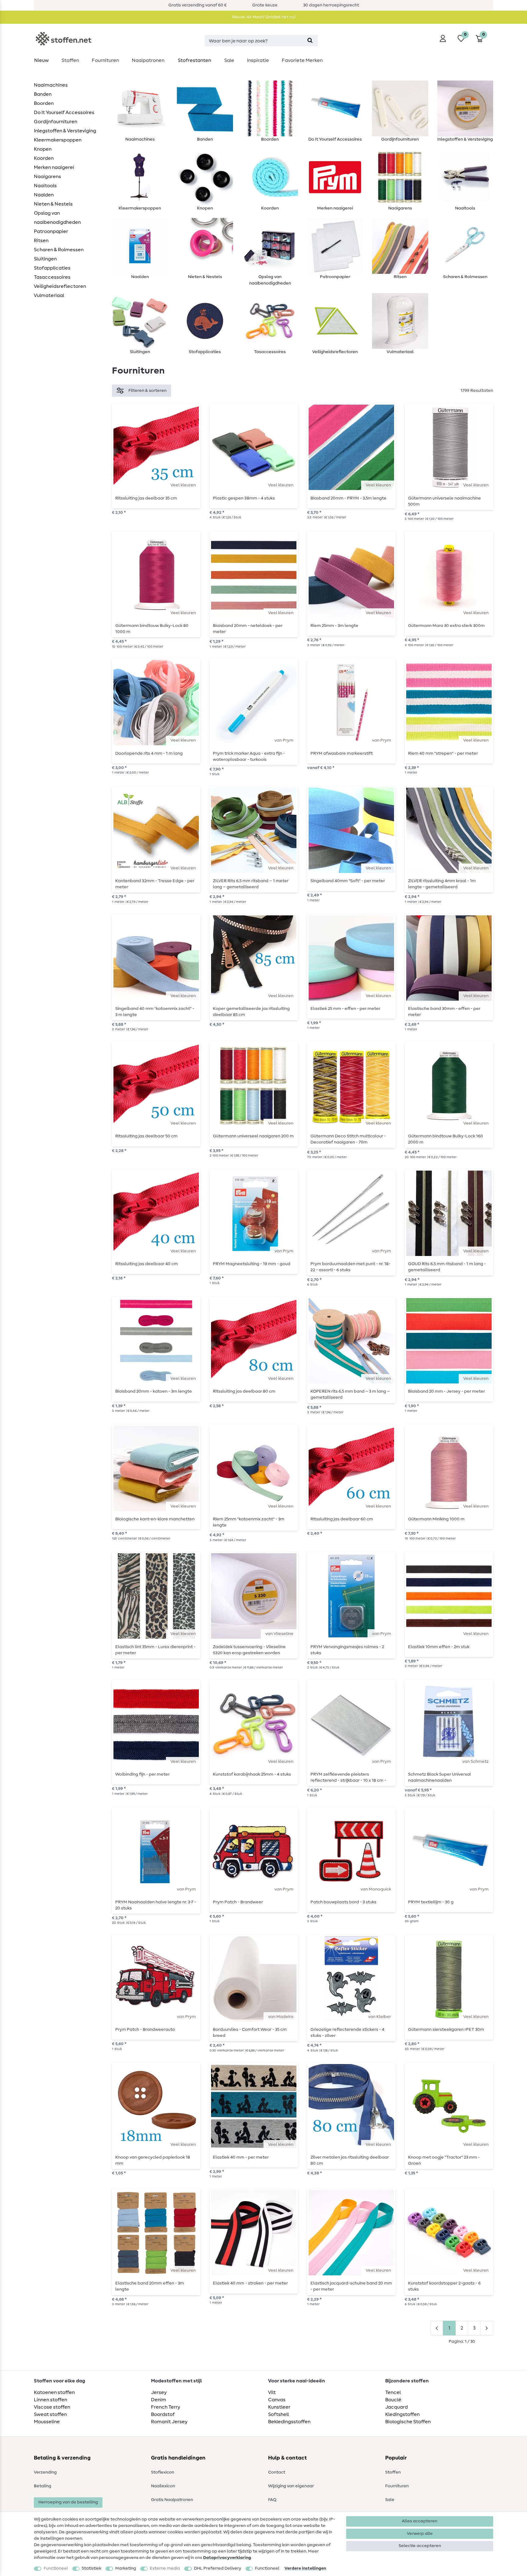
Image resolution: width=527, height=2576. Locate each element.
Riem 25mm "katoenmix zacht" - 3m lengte (249, 1522)
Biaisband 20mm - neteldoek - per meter (248, 629)
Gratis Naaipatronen (172, 2500)
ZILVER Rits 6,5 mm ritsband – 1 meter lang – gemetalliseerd (251, 884)
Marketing (126, 2568)
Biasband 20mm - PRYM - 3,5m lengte (348, 498)
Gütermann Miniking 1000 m (436, 1519)
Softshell (278, 2414)
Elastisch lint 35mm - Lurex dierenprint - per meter (155, 1650)
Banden (43, 94)
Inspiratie (258, 60)
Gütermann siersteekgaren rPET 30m (446, 2030)
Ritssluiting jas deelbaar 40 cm (147, 1264)
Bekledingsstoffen (289, 2422)
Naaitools (45, 186)
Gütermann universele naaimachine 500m (445, 501)
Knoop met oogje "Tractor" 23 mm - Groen (444, 2160)
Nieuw (41, 60)
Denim (159, 2400)
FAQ (272, 2500)
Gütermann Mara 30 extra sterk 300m (446, 626)
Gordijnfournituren (56, 122)
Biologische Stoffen (408, 2422)
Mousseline (47, 2422)
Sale (229, 60)
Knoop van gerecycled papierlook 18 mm (153, 2160)
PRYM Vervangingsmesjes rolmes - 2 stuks (347, 1650)
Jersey (159, 2392)
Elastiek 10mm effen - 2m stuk (439, 1647)
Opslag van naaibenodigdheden (57, 218)
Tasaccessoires (52, 277)
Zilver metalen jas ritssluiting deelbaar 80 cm (350, 2160)
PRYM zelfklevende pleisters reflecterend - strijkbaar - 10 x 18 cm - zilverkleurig (348, 1777)
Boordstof (163, 2414)
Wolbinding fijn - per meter (142, 1774)
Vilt (272, 2392)
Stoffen (70, 60)
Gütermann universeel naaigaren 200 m (253, 1136)
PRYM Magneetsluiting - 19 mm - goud (252, 1264)
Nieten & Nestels (53, 204)
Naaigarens (47, 177)
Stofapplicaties (52, 268)
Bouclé (393, 2400)
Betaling (43, 2486)
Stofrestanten (194, 60)
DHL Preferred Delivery (218, 2568)
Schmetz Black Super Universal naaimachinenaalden (439, 1777)
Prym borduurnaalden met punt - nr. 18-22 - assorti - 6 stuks (350, 1267)
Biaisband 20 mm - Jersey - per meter (446, 1391)
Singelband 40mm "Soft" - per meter (348, 881)
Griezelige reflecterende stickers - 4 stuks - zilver (347, 2033)
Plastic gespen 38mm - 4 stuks (244, 498)
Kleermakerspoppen (58, 140)
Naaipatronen (148, 60)
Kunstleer (279, 2407)
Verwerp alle (420, 2534)
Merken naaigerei (54, 167)
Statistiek (91, 2568)
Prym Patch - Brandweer (238, 1902)
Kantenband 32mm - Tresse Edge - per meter (155, 884)
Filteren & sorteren (147, 391)
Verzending (45, 2472)
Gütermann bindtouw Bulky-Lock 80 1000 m (152, 629)
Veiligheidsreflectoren (60, 286)
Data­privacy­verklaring (227, 2558)
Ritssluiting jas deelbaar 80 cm (244, 1391)
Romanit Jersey (169, 2422)
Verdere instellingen (305, 2568)
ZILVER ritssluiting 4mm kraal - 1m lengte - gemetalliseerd (442, 884)
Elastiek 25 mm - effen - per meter (345, 1009)
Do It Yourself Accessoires (64, 113)
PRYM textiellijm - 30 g (431, 1902)
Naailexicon (163, 2486)
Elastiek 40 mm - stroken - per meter (250, 2283)
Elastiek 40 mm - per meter (241, 2157)
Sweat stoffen (50, 2414)
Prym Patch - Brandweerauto (145, 2030)
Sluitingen (45, 259)
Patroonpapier (51, 231)
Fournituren (105, 60)
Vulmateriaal (49, 295)
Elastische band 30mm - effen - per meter (444, 1012)
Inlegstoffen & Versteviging (65, 131)
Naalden (44, 195)
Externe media (165, 2568)
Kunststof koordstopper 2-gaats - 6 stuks (444, 2286)
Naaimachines (51, 85)
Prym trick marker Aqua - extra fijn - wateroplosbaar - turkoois (249, 757)
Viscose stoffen (52, 2407)
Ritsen (41, 241)
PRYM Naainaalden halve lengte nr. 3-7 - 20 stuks (156, 1905)
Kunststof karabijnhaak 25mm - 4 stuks (252, 1774)
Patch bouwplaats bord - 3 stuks (343, 1902)
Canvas (277, 2400)
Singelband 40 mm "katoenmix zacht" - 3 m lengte (155, 1012)
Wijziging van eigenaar (291, 2486)
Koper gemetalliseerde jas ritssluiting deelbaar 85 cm (251, 1012)
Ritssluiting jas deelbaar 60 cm (342, 1519)
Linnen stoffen (50, 2400)
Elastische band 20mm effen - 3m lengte (150, 2286)
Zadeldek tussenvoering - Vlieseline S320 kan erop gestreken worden (249, 1650)
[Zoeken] (310, 41)
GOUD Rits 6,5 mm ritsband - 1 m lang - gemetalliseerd (447, 1267)
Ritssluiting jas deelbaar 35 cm (146, 498)
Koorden (44, 158)
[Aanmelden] (443, 38)
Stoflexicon (163, 2472)
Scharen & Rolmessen (59, 250)
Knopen (43, 149)
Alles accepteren (420, 2521)
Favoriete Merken (302, 60)
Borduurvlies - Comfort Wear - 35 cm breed (250, 2033)
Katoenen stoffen (54, 2392)
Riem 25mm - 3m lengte (334, 626)
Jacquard (396, 2407)
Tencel (393, 2392)
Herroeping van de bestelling (68, 2502)
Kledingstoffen (402, 2414)
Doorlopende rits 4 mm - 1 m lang (149, 753)
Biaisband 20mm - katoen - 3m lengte (154, 1391)
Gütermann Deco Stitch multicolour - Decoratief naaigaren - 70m (348, 1139)
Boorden (44, 103)
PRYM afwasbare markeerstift (342, 753)
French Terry (166, 2407)
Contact (277, 2472)
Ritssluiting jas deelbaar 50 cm (146, 1136)
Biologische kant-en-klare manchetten (155, 1519)
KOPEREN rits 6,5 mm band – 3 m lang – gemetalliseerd (350, 1394)
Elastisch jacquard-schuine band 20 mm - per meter (351, 2286)
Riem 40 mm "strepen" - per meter (443, 753)
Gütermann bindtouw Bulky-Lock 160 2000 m (446, 1139)
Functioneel (56, 2568)
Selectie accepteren (420, 2546)
